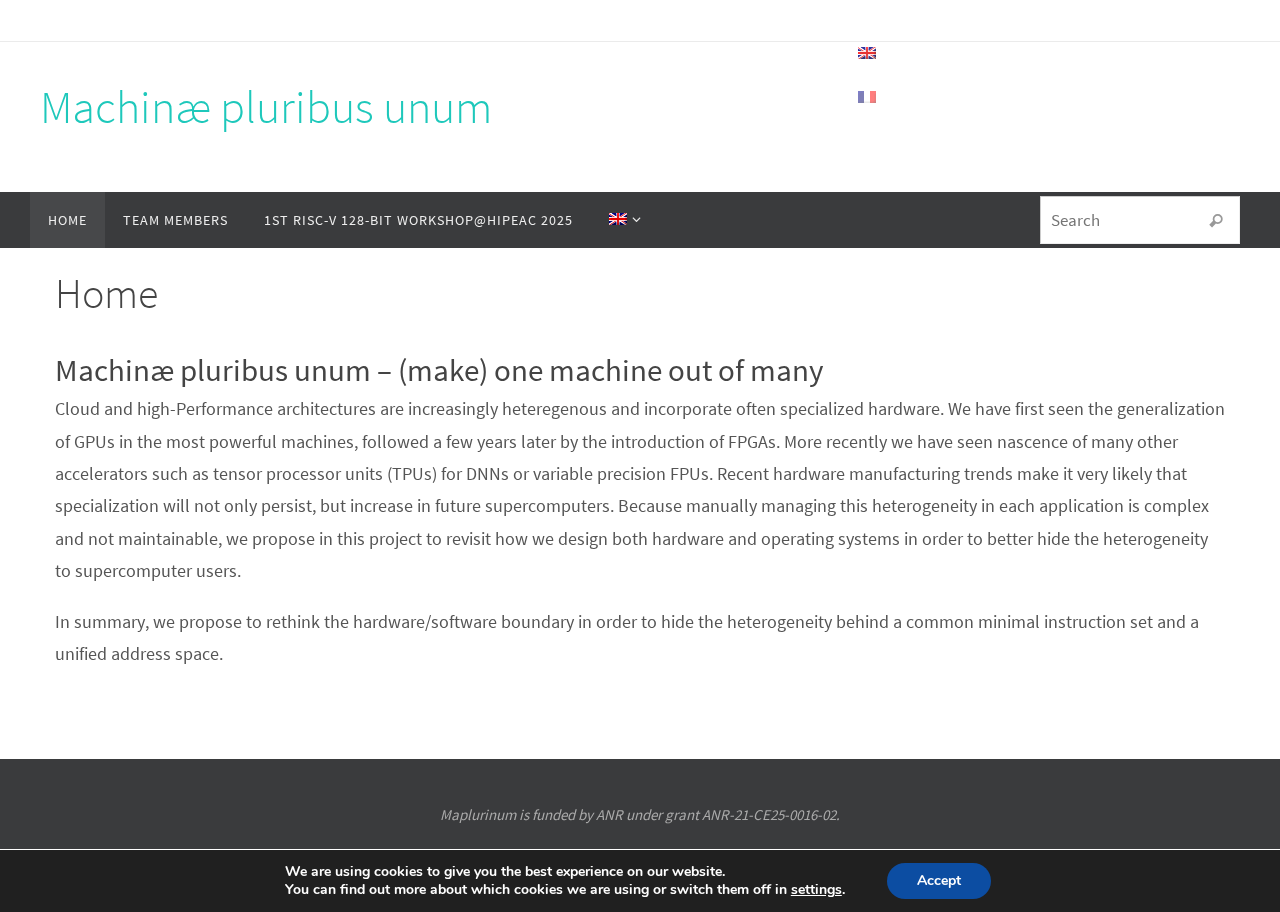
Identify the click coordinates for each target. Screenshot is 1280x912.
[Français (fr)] (868, 97)
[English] (621, 220)
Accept (939, 880)
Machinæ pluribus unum (266, 107)
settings (816, 890)
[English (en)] (868, 53)
